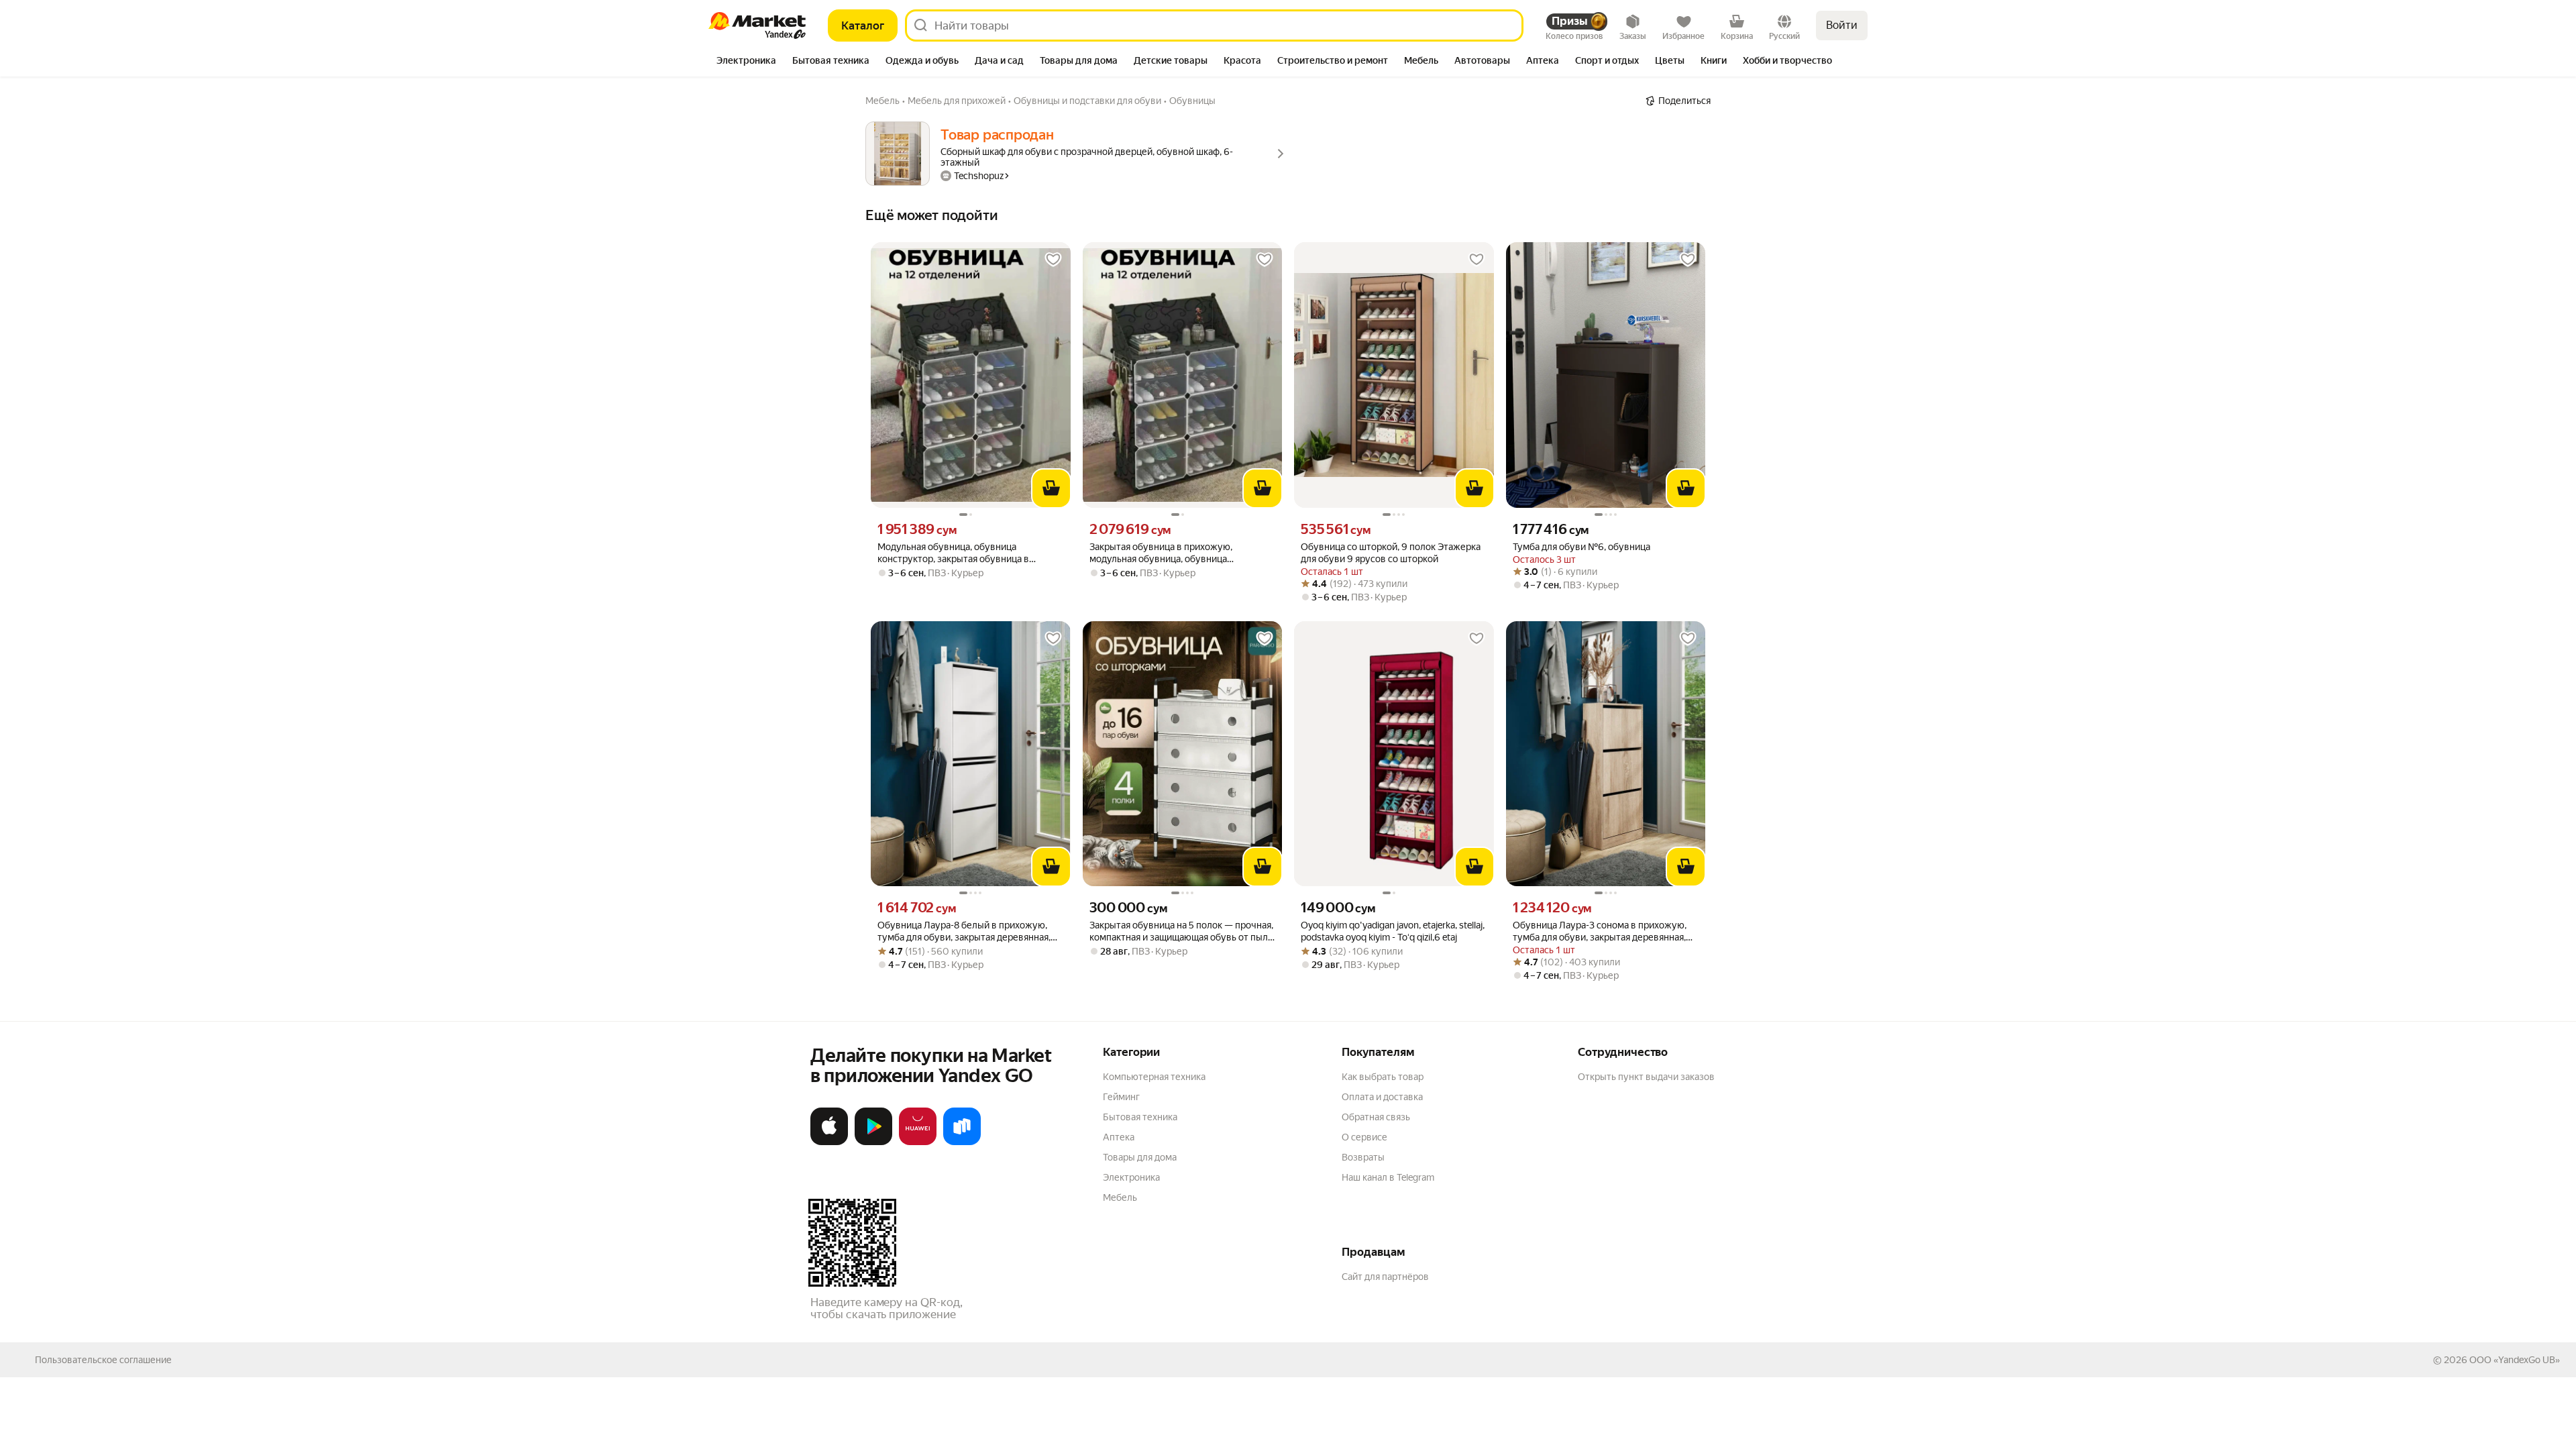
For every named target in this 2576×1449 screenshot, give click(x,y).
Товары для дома (1140, 1157)
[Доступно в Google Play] (873, 1142)
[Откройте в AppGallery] (918, 1142)
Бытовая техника (1140, 1117)
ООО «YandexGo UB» (2515, 1360)
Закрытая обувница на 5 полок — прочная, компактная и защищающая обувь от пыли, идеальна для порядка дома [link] (1182, 931)
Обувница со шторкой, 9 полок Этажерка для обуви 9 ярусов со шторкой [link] (1391, 553)
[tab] (746, 62)
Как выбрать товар (1383, 1077)
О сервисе (1364, 1137)
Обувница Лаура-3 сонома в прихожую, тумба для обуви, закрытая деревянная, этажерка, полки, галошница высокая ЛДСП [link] (1600, 931)
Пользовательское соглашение (103, 1360)
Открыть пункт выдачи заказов (1646, 1077)
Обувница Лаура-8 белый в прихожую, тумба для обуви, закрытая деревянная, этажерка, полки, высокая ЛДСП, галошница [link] (964, 931)
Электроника (1131, 1177)
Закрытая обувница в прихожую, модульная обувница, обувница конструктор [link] (1161, 553)
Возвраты (1363, 1157)
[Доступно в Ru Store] (962, 1142)
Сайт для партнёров (1385, 1277)
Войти (1842, 25)
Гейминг (1121, 1097)
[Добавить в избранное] (1053, 260)
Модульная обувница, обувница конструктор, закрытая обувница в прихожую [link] (953, 553)
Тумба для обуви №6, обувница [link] (1581, 547)
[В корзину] (1051, 488)
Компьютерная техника (1154, 1077)
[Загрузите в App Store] (829, 1142)
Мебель (1120, 1197)
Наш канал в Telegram (1388, 1177)
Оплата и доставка (1382, 1097)
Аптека (1119, 1137)
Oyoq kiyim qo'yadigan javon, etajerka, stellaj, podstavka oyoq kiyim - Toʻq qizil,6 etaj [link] (1393, 931)
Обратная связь (1376, 1117)
